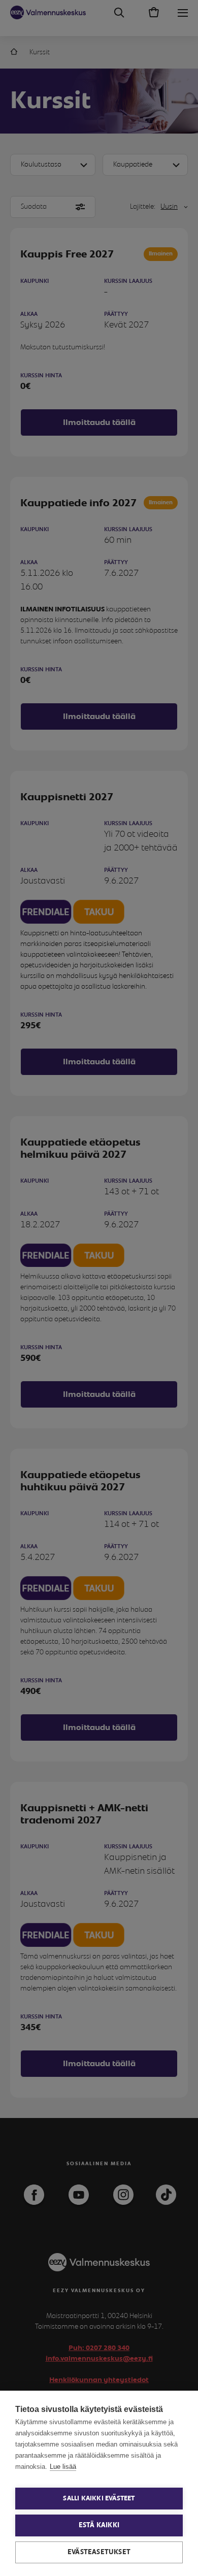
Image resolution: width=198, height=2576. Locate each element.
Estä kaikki (99, 2525)
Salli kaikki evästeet (99, 2499)
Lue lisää (63, 2467)
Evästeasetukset (99, 2552)
